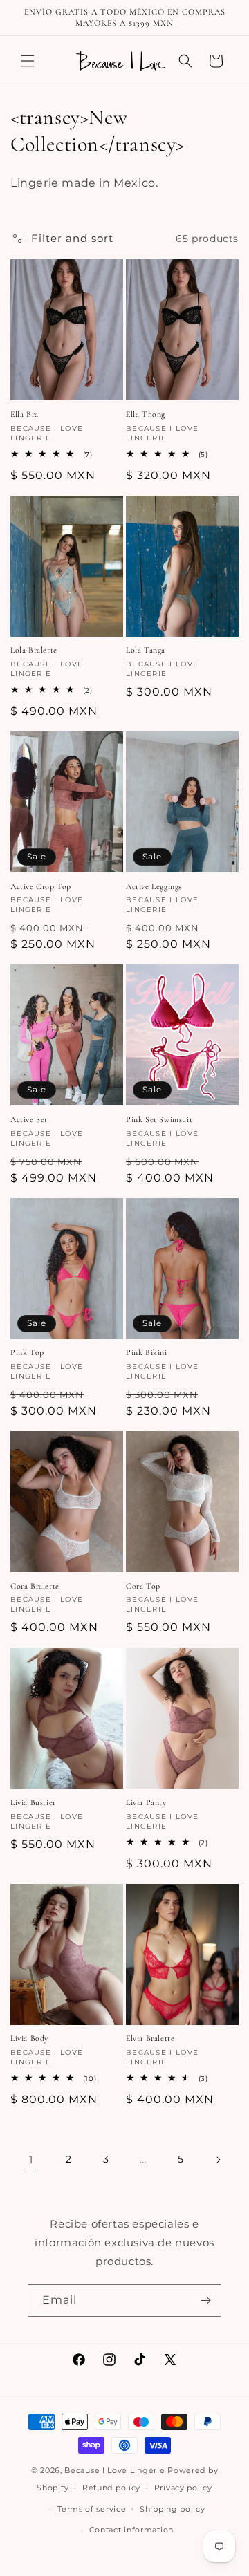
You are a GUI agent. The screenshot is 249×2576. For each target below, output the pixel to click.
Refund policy (111, 2488)
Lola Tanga (146, 650)
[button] (28, 61)
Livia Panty (146, 1802)
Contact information (131, 2530)
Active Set (29, 1119)
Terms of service (92, 2509)
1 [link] (31, 2159)
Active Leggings (154, 886)
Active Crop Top (41, 886)
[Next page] (218, 2160)
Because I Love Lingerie (114, 2470)
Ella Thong (146, 414)
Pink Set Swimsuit (159, 1119)
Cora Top (143, 1586)
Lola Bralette (34, 650)
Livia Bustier (33, 1802)
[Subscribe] (205, 2300)
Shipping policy (173, 2509)
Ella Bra (25, 414)
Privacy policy (183, 2488)
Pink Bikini (147, 1352)
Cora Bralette (35, 1586)
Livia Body (29, 2038)
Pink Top (27, 1352)
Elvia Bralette (150, 2038)
